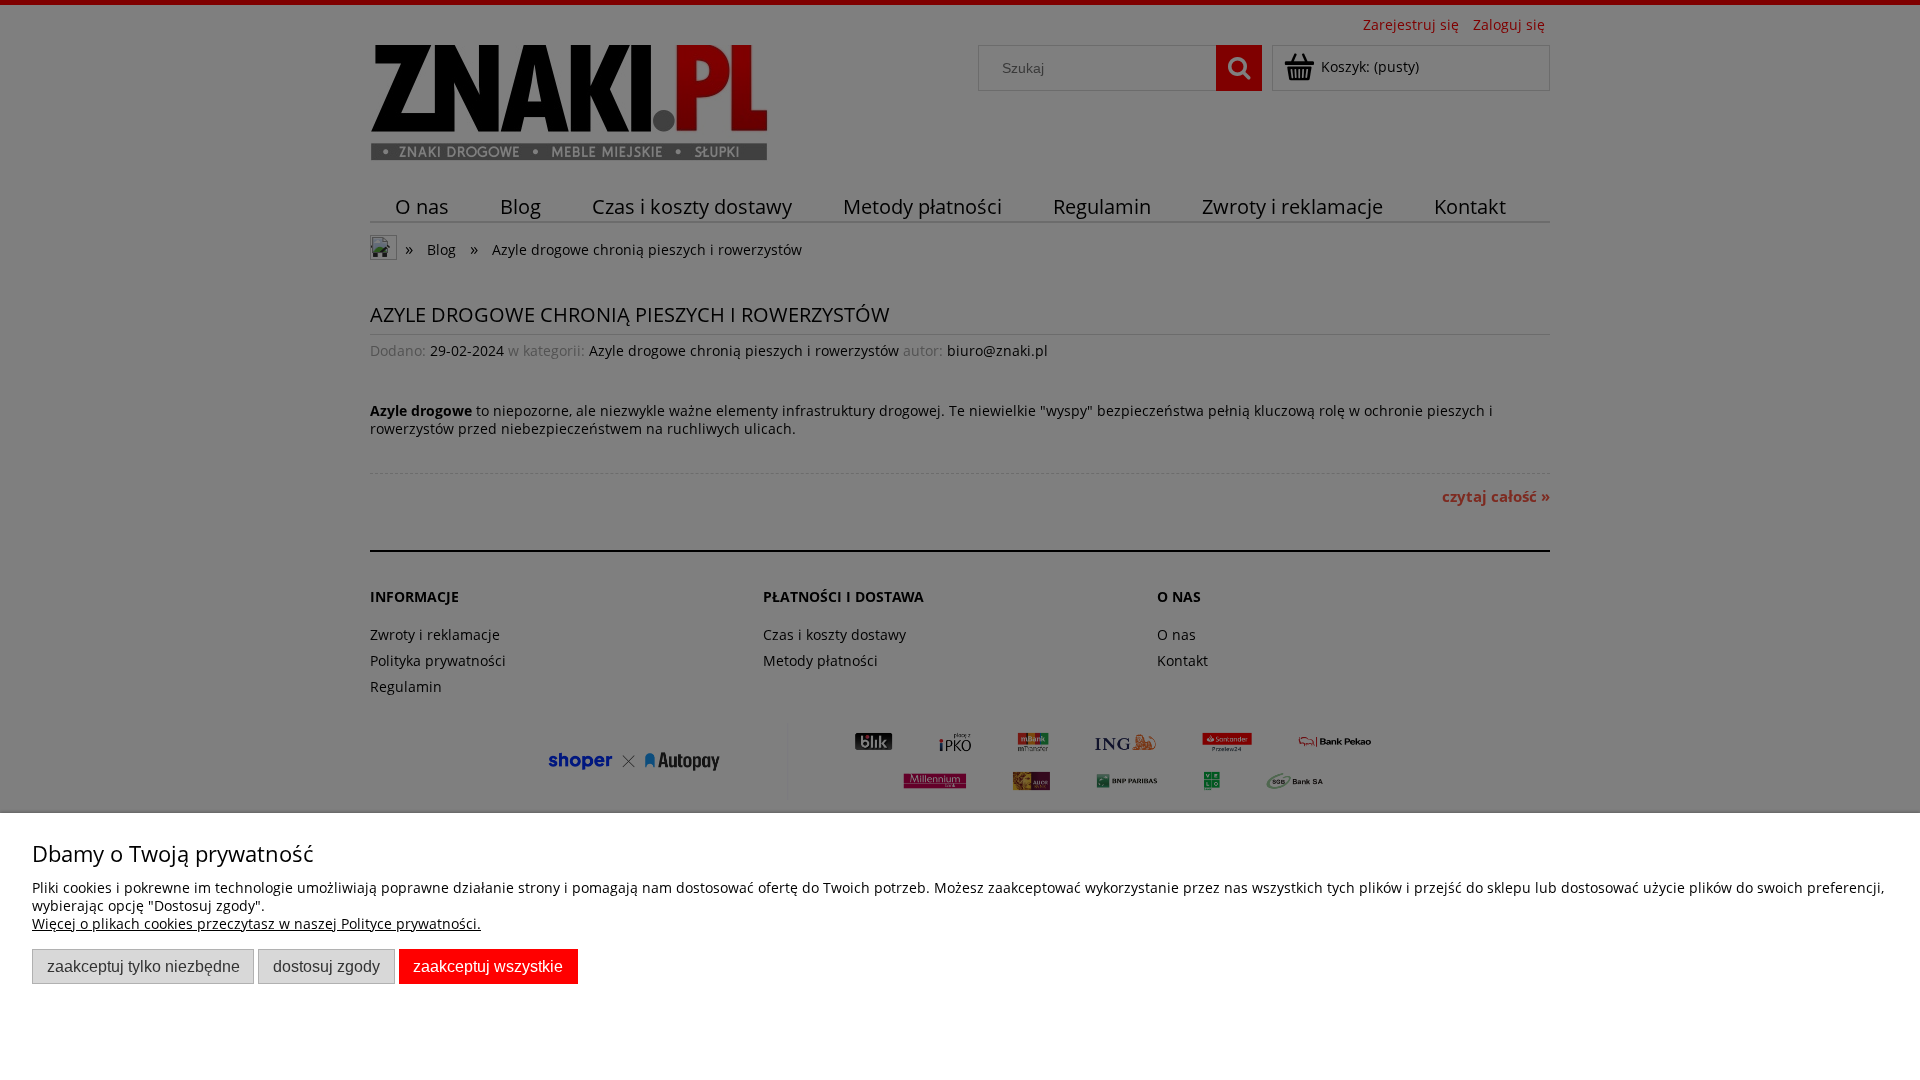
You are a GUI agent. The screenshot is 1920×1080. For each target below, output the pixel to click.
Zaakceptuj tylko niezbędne (143, 966)
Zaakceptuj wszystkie (488, 966)
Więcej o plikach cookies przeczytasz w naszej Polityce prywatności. (256, 923)
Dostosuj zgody (326, 966)
